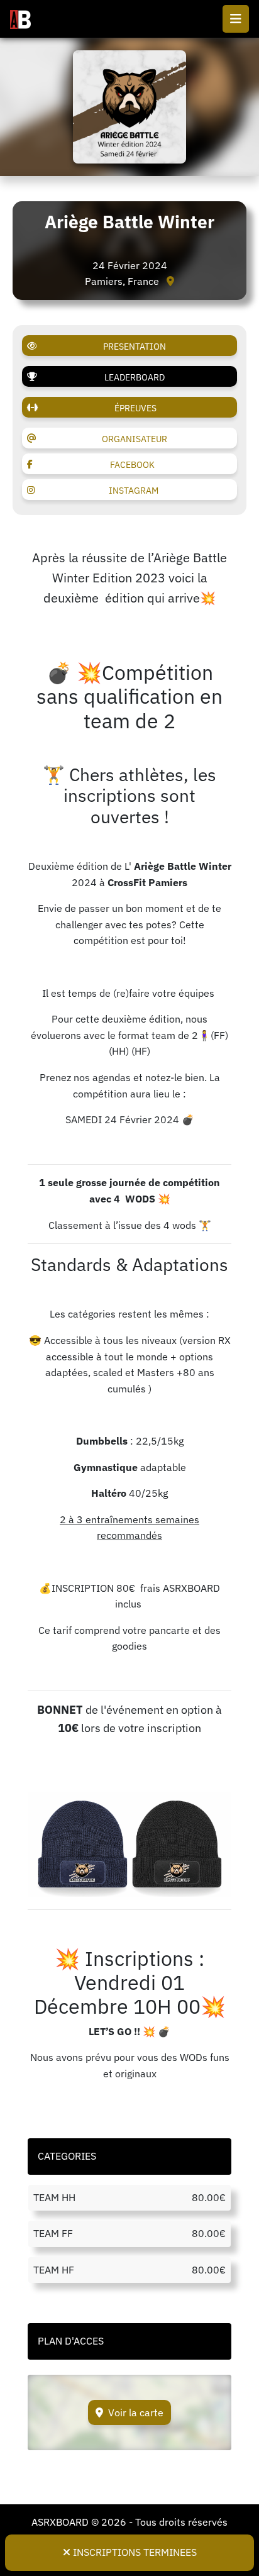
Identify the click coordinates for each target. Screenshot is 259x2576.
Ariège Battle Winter (129, 222)
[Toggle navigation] (236, 19)
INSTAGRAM (134, 491)
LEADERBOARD (135, 377)
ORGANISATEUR (135, 439)
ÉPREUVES (135, 408)
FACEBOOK (132, 465)
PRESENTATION (135, 347)
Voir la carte (136, 2412)
